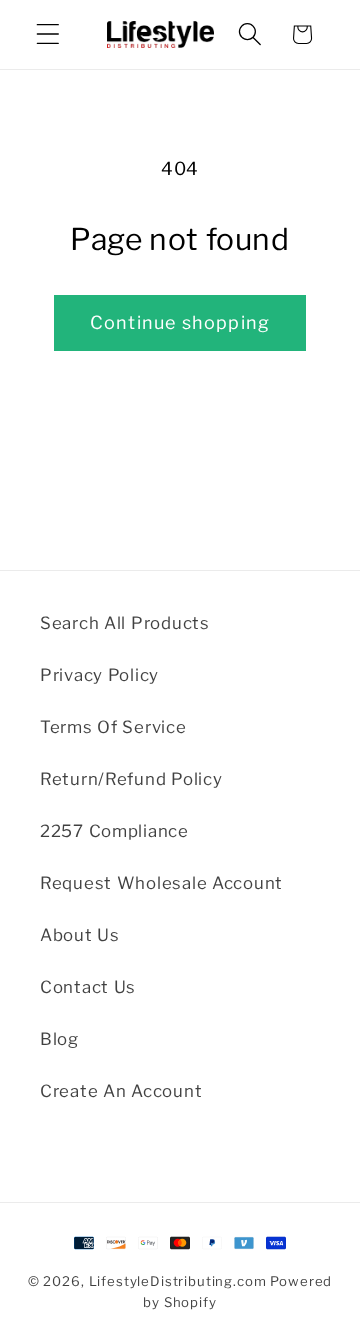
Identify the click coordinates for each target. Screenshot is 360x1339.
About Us (80, 935)
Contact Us (88, 987)
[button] (48, 34)
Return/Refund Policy (131, 779)
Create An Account (121, 1091)
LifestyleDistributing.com (178, 1281)
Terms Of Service (113, 727)
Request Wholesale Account (161, 883)
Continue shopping (180, 322)
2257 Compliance (114, 831)
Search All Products (125, 623)
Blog (59, 1039)
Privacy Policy (99, 675)
